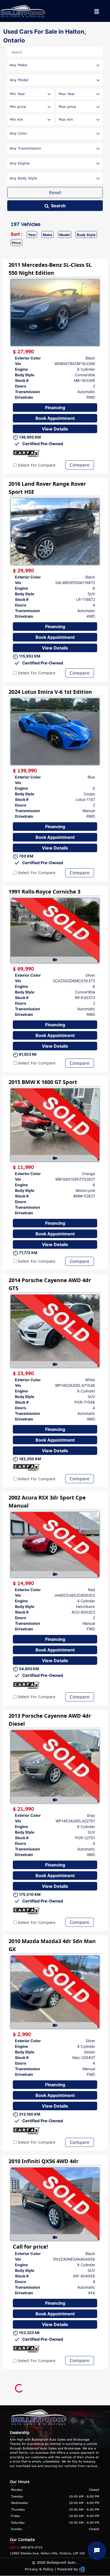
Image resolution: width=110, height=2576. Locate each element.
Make (48, 235)
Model (65, 235)
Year (32, 235)
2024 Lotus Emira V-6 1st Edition (50, 692)
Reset (55, 193)
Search (58, 206)
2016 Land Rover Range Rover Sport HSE (47, 488)
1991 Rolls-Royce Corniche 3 (44, 892)
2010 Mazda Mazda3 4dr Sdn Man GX (52, 1945)
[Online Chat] (97, 2551)
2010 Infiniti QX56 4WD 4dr (44, 2161)
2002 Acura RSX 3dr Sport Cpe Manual (47, 1502)
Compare (80, 465)
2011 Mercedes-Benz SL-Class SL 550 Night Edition (50, 269)
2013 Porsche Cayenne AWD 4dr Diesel (50, 1720)
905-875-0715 (26, 2547)
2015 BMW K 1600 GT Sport (43, 1082)
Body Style (86, 235)
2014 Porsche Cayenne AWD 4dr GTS (50, 1284)
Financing (55, 408)
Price (16, 243)
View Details (55, 429)
